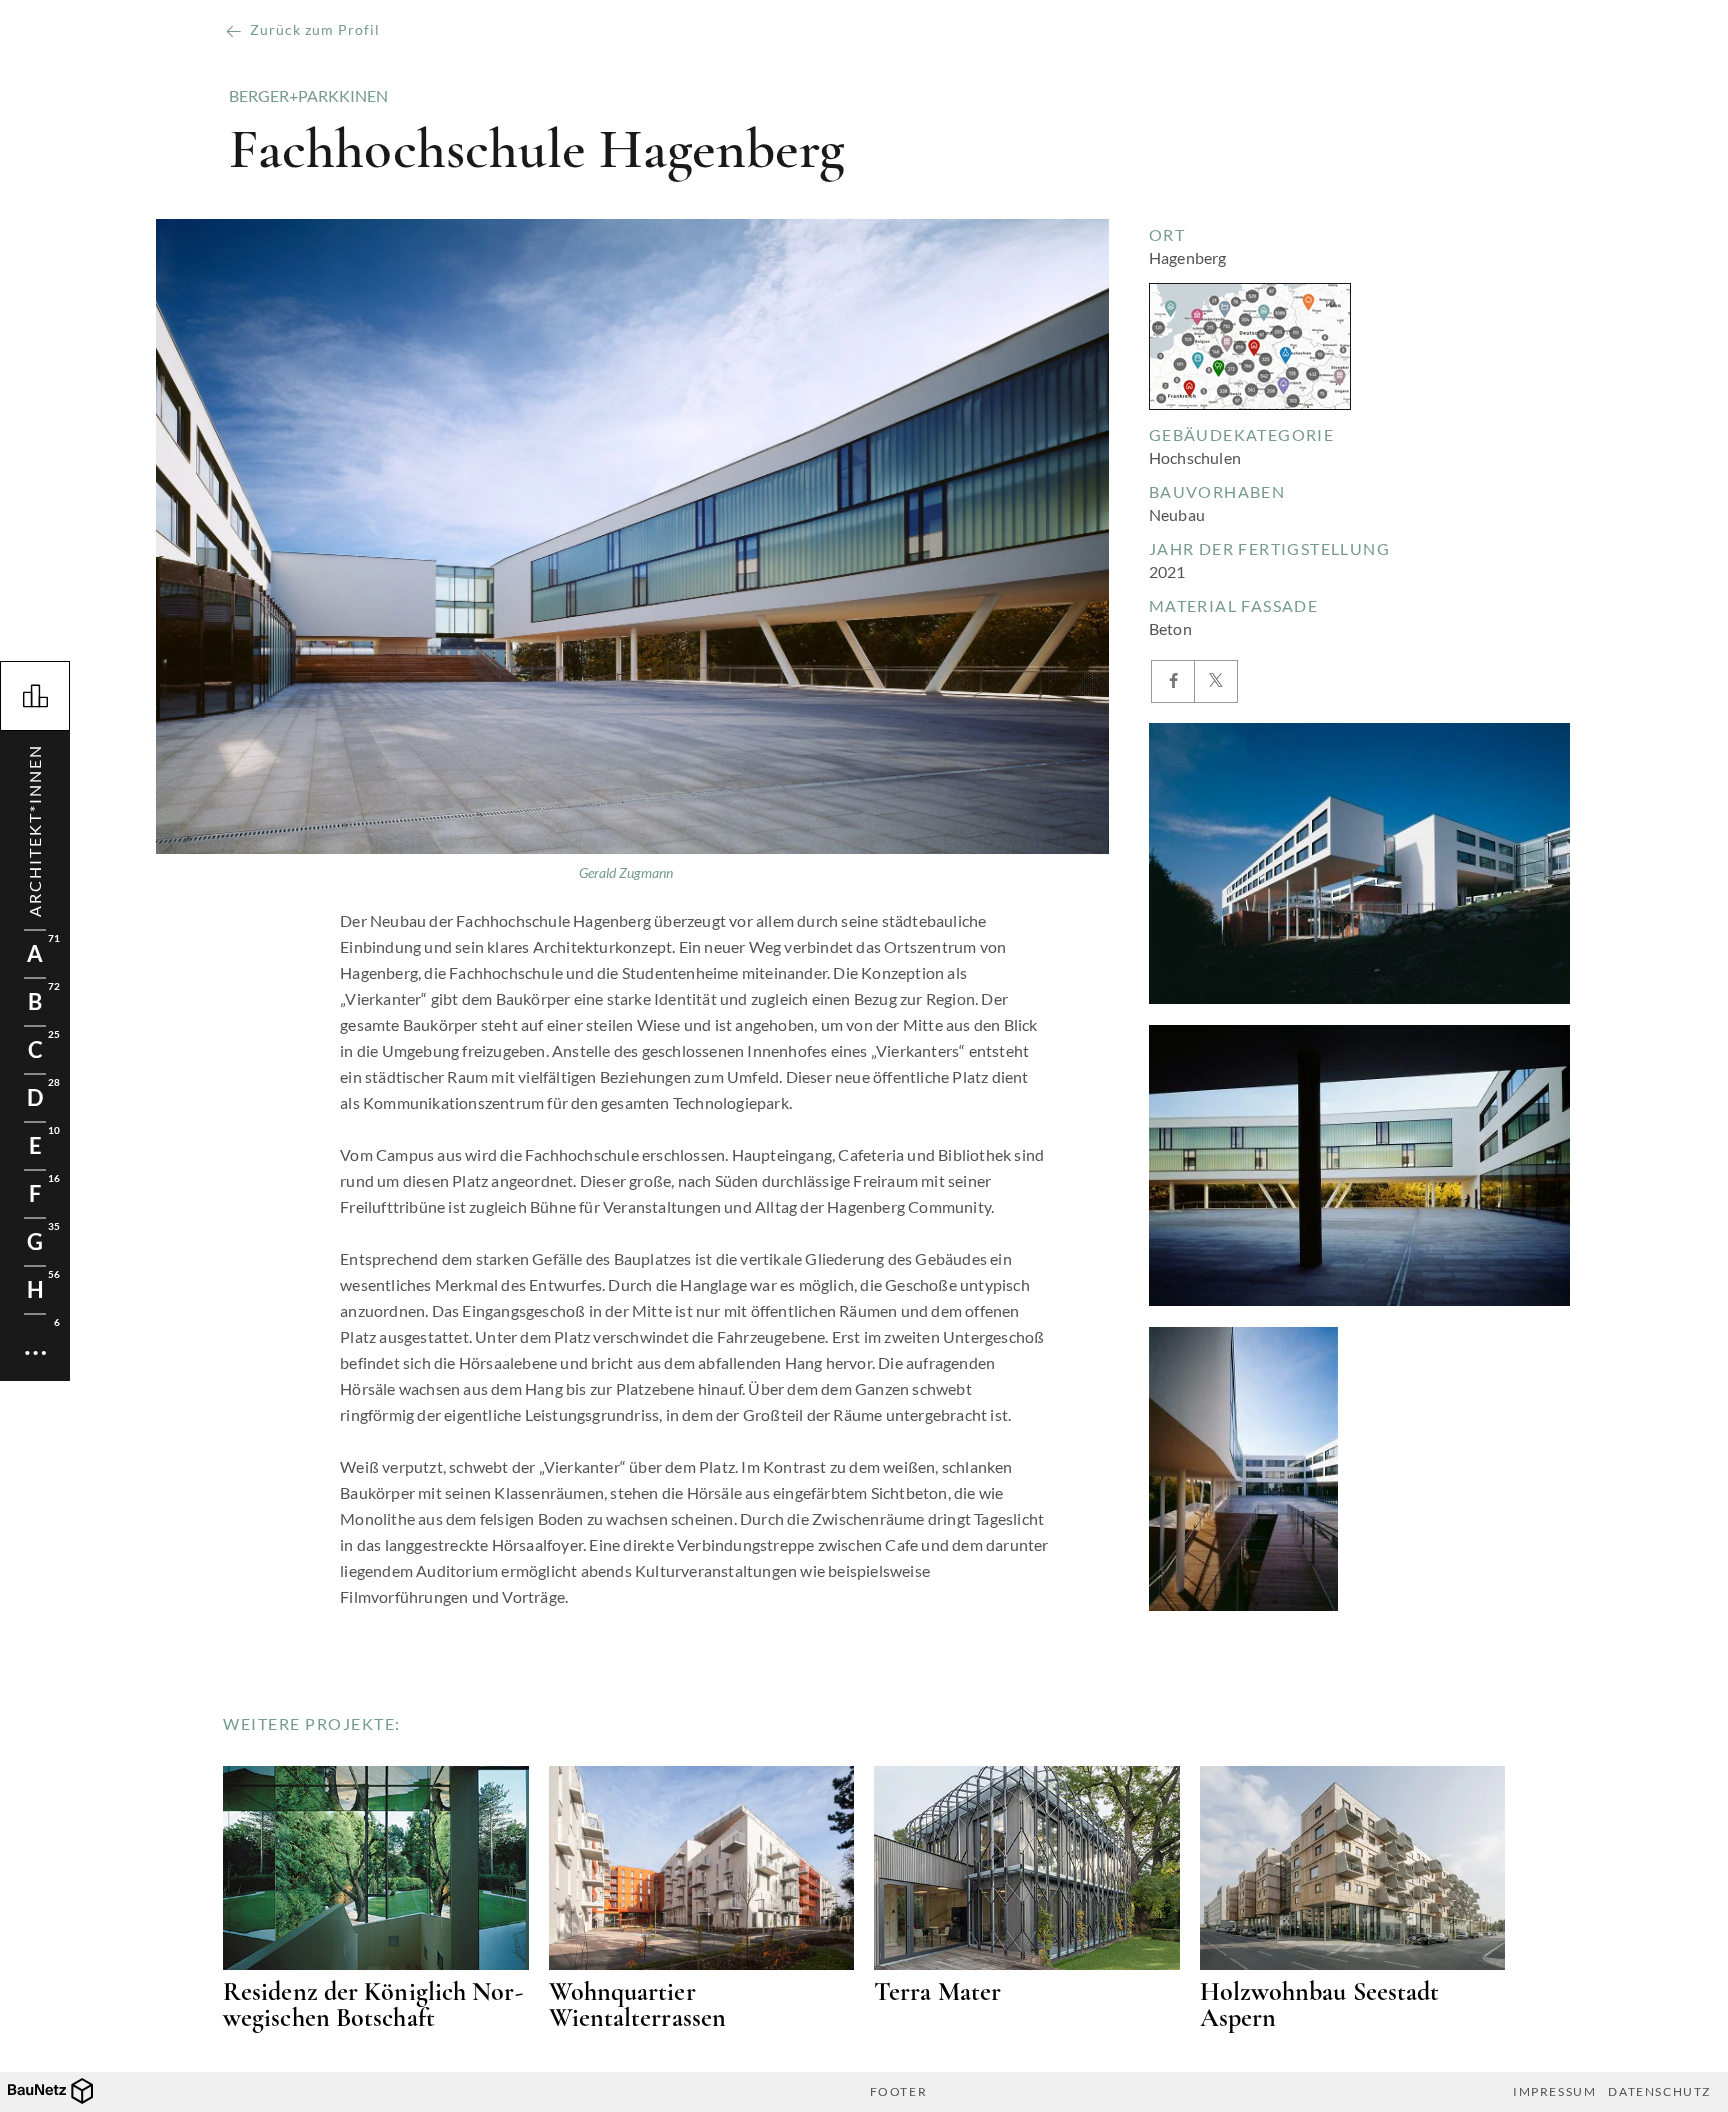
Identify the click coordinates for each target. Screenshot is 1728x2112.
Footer (899, 2092)
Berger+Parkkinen (308, 96)
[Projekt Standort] (1250, 346)
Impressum (1554, 2092)
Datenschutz (1659, 2092)
